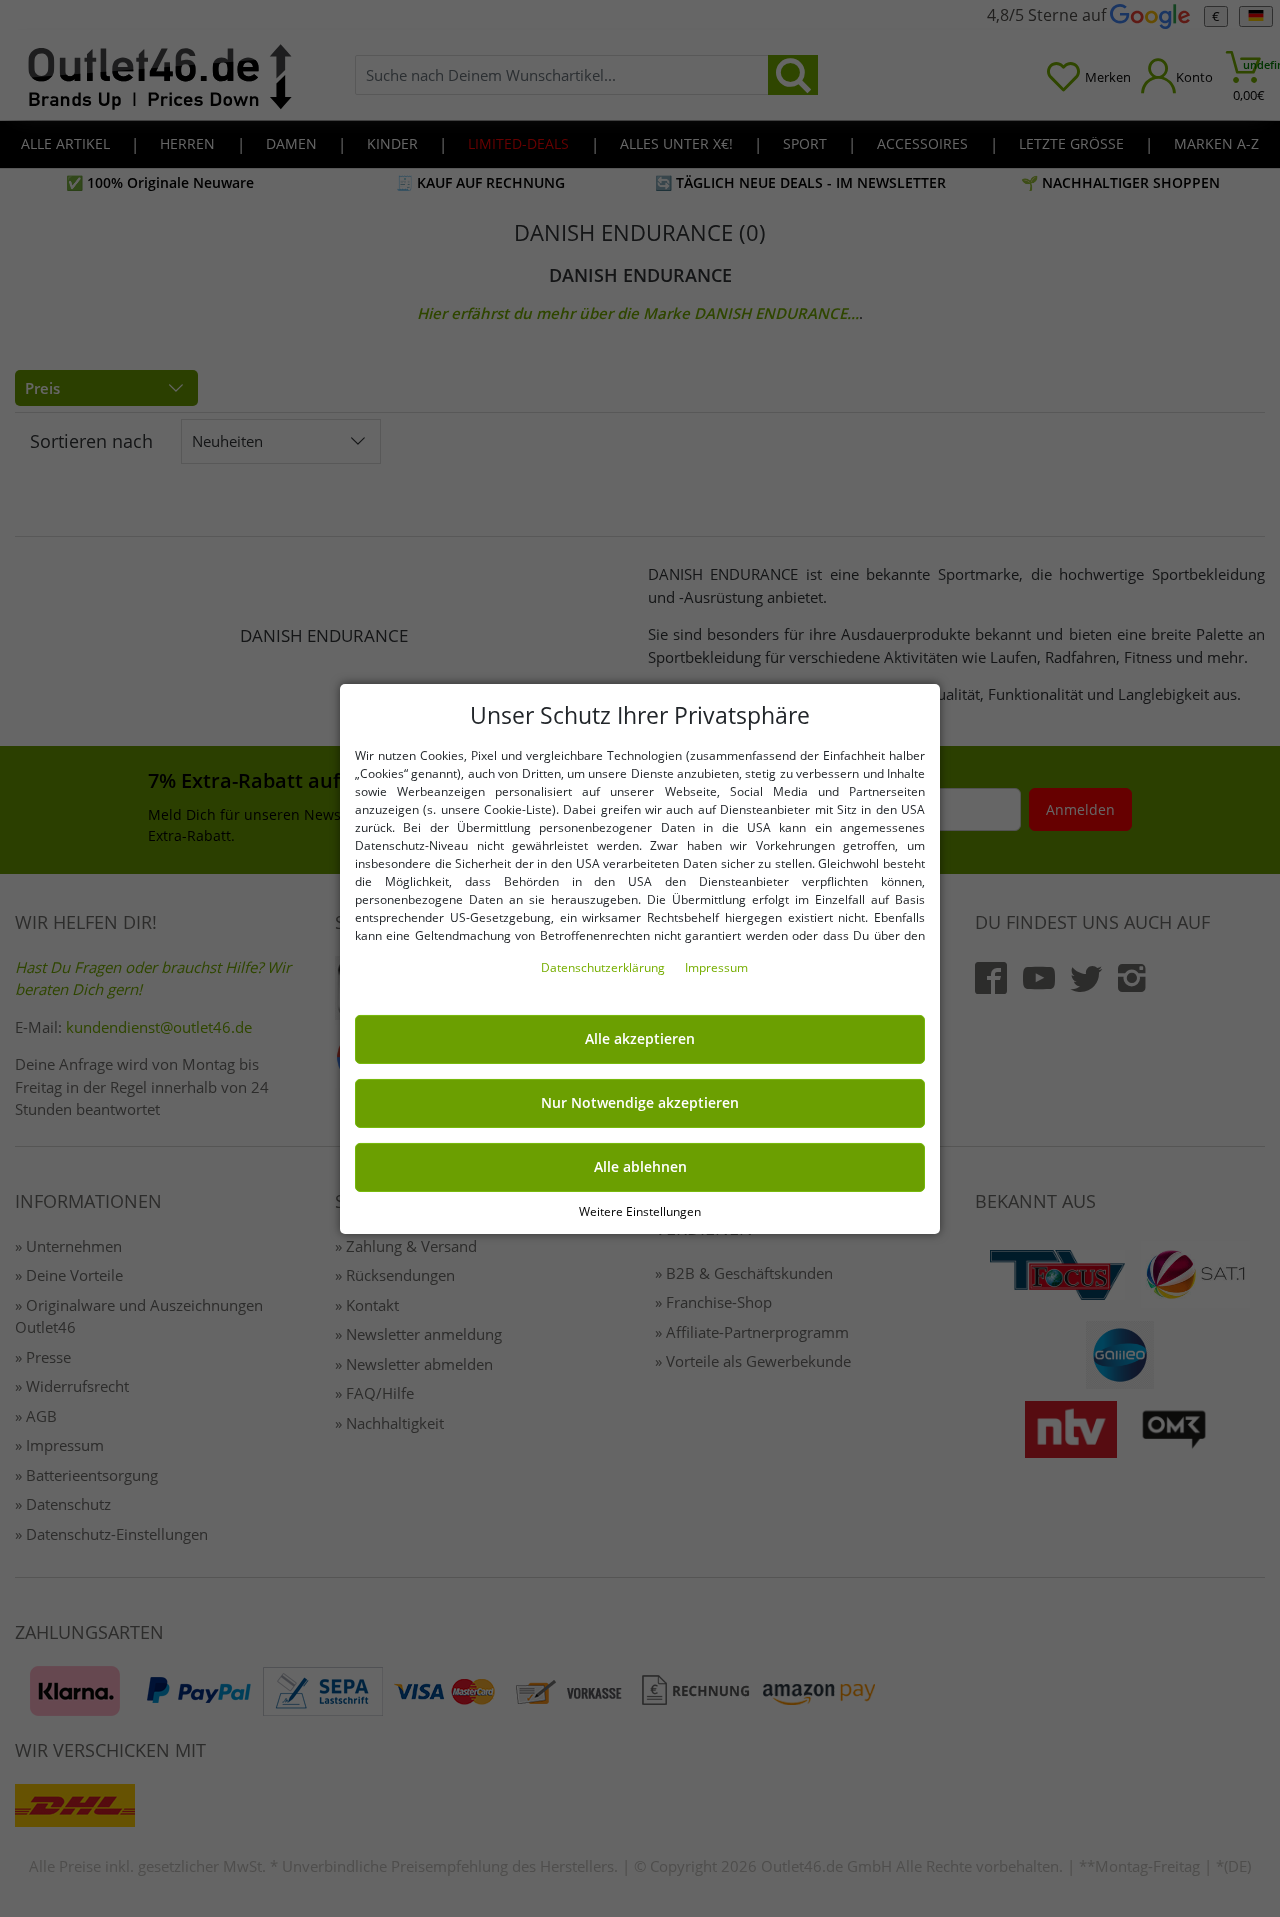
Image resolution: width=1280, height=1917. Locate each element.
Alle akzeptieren (640, 1039)
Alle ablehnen (640, 1167)
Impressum (716, 967)
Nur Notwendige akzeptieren (640, 1103)
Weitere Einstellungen (640, 1210)
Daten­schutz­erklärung (604, 967)
